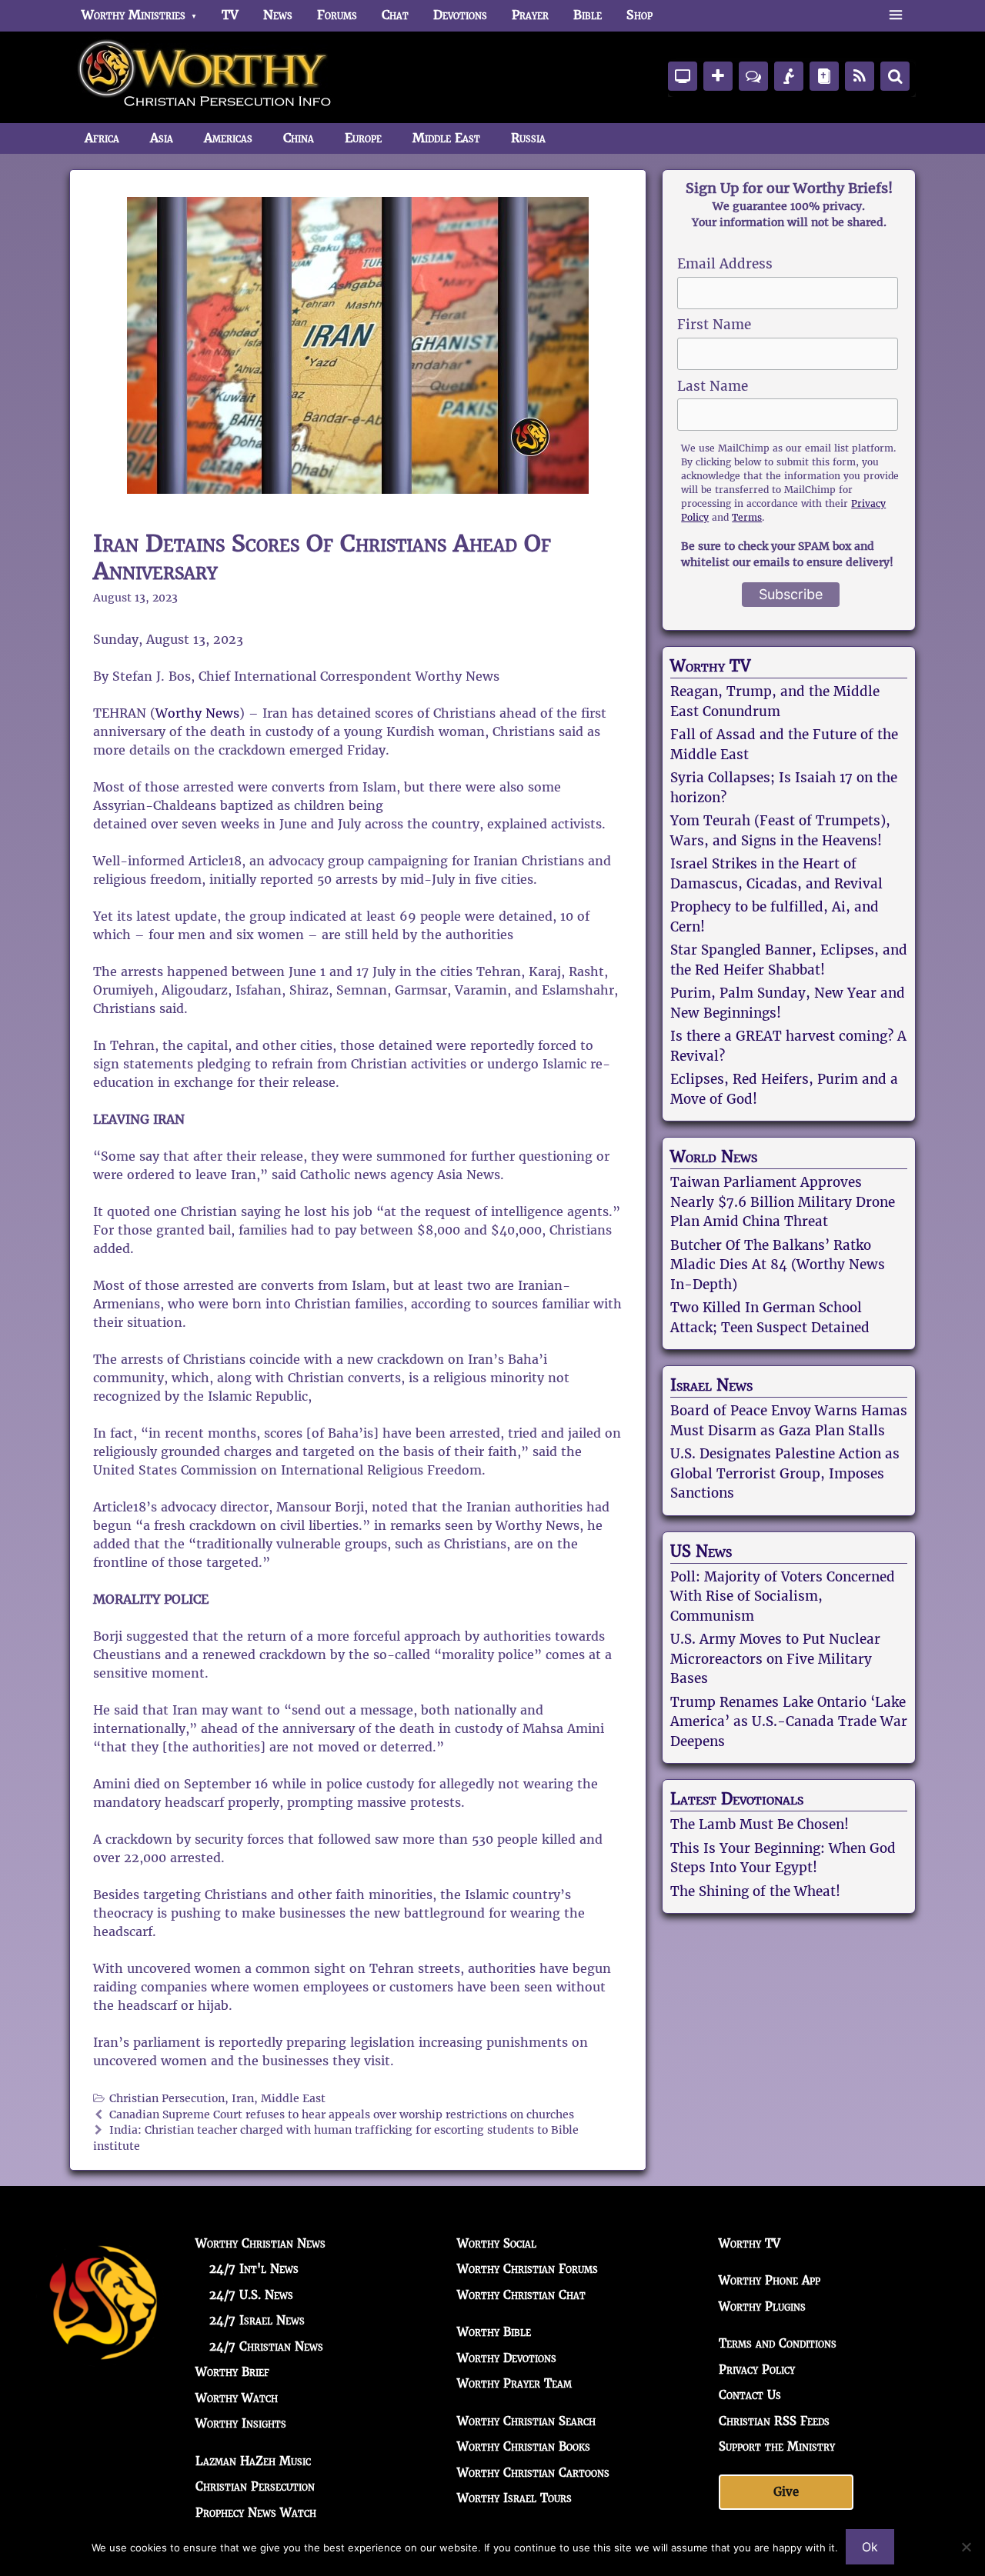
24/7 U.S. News (251, 2295)
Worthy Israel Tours (514, 2498)
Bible (588, 15)
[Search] (895, 76)
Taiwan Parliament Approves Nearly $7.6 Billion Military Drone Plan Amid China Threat (783, 1202)
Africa (102, 138)
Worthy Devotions (507, 2358)
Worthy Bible (494, 2332)
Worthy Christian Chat (521, 2295)
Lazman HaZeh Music (253, 2461)
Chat (395, 15)
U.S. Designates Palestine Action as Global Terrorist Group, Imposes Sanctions (785, 1473)
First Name (714, 325)
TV (230, 15)
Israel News (711, 1385)
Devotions (460, 15)
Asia (162, 138)
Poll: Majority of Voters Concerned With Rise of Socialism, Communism (783, 1596)
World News (714, 1157)
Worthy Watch (237, 2398)
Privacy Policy (757, 2369)
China (299, 138)
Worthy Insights (241, 2423)
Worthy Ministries (134, 15)
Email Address (725, 264)
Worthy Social (497, 2243)
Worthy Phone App (770, 2280)
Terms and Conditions (778, 2343)
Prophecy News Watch (256, 2513)
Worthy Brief (232, 2372)
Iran (243, 2099)
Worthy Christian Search (526, 2421)
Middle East (446, 138)
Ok (870, 2547)
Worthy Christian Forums (528, 2269)
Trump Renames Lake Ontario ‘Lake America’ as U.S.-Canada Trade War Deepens (789, 1722)
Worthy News (197, 713)
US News (701, 1551)
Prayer (530, 15)
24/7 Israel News (257, 2320)
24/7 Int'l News (254, 2269)
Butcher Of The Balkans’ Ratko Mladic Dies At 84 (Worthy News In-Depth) (778, 1265)
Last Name (713, 386)
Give (786, 2492)
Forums (337, 15)
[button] (895, 15)
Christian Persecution (167, 2099)
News (278, 15)
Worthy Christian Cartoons (533, 2473)
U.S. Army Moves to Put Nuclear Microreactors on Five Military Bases (775, 1659)
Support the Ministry (777, 2446)
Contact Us (750, 2395)
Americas (228, 138)
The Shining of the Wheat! (755, 1891)
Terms (747, 517)
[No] (966, 2547)
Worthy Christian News (260, 2243)
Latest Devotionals (737, 1799)
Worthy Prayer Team (514, 2383)
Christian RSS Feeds (774, 2421)
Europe (363, 138)
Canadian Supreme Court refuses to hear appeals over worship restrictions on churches (342, 2115)
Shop (639, 15)
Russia (528, 138)
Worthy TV (710, 666)
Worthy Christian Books (524, 2446)
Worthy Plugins (762, 2306)
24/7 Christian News (266, 2346)
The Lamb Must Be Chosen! (760, 1825)
